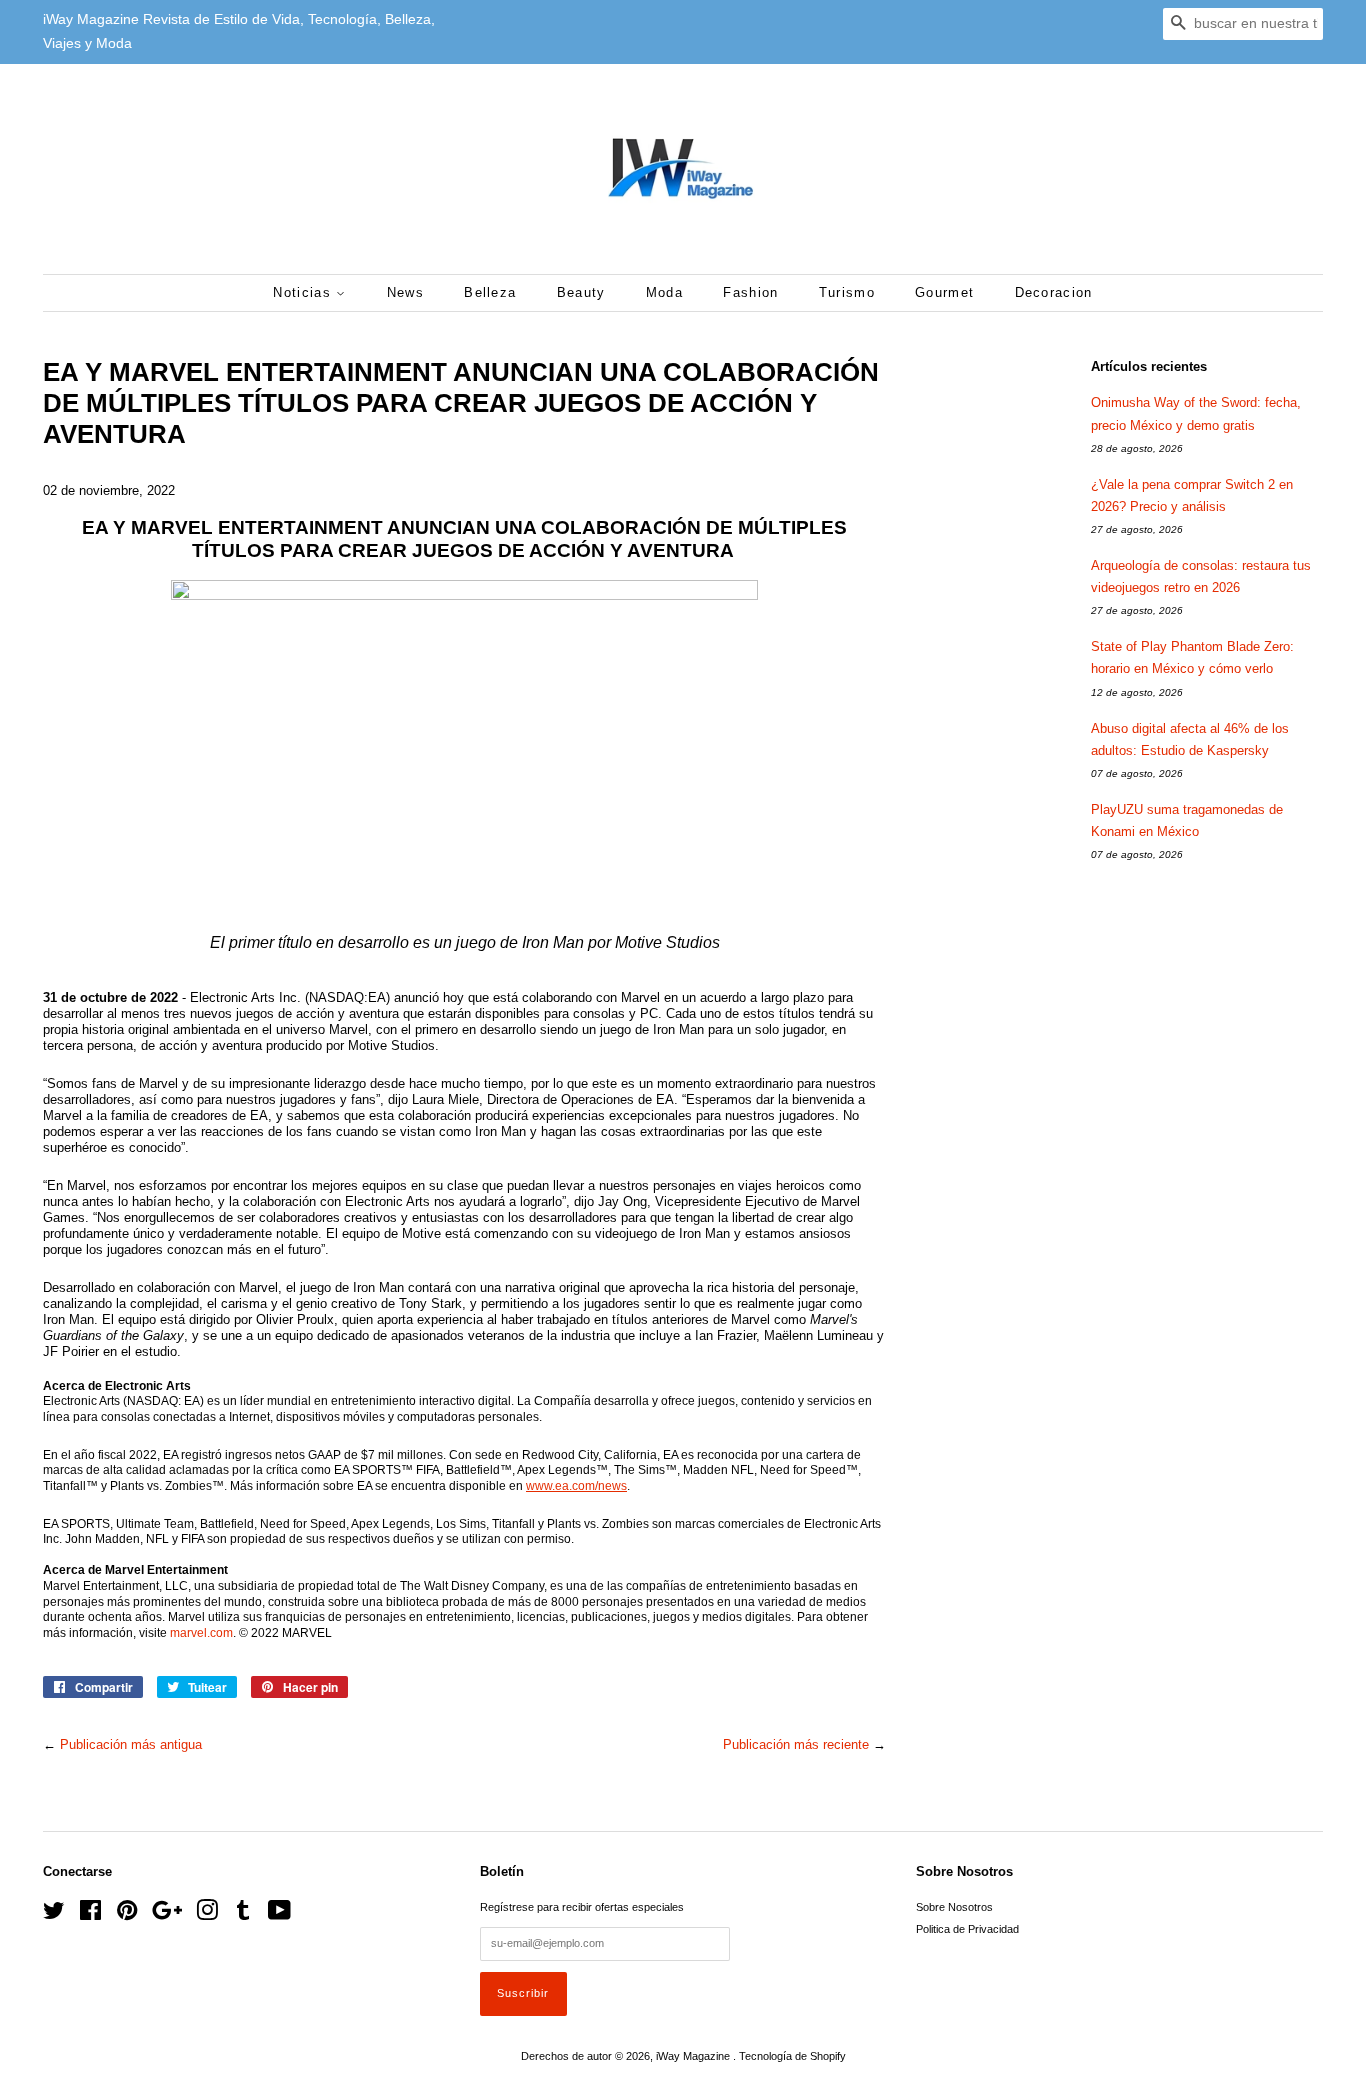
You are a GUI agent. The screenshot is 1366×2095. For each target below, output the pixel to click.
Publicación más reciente (796, 1744)
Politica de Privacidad (967, 1929)
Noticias (304, 292)
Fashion (750, 292)
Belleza (490, 292)
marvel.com (201, 1633)
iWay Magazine (694, 2056)
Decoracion (1054, 292)
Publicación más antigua (131, 1744)
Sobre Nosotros (954, 1907)
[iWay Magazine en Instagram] (207, 1915)
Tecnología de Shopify (792, 2056)
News (405, 292)
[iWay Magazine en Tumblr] (243, 1915)
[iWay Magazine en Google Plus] (167, 1915)
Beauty (581, 292)
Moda (664, 292)
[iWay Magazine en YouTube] (279, 1915)
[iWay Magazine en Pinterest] (127, 1915)
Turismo (847, 292)
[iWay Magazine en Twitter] (54, 1915)
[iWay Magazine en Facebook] (90, 1915)
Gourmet (944, 292)
